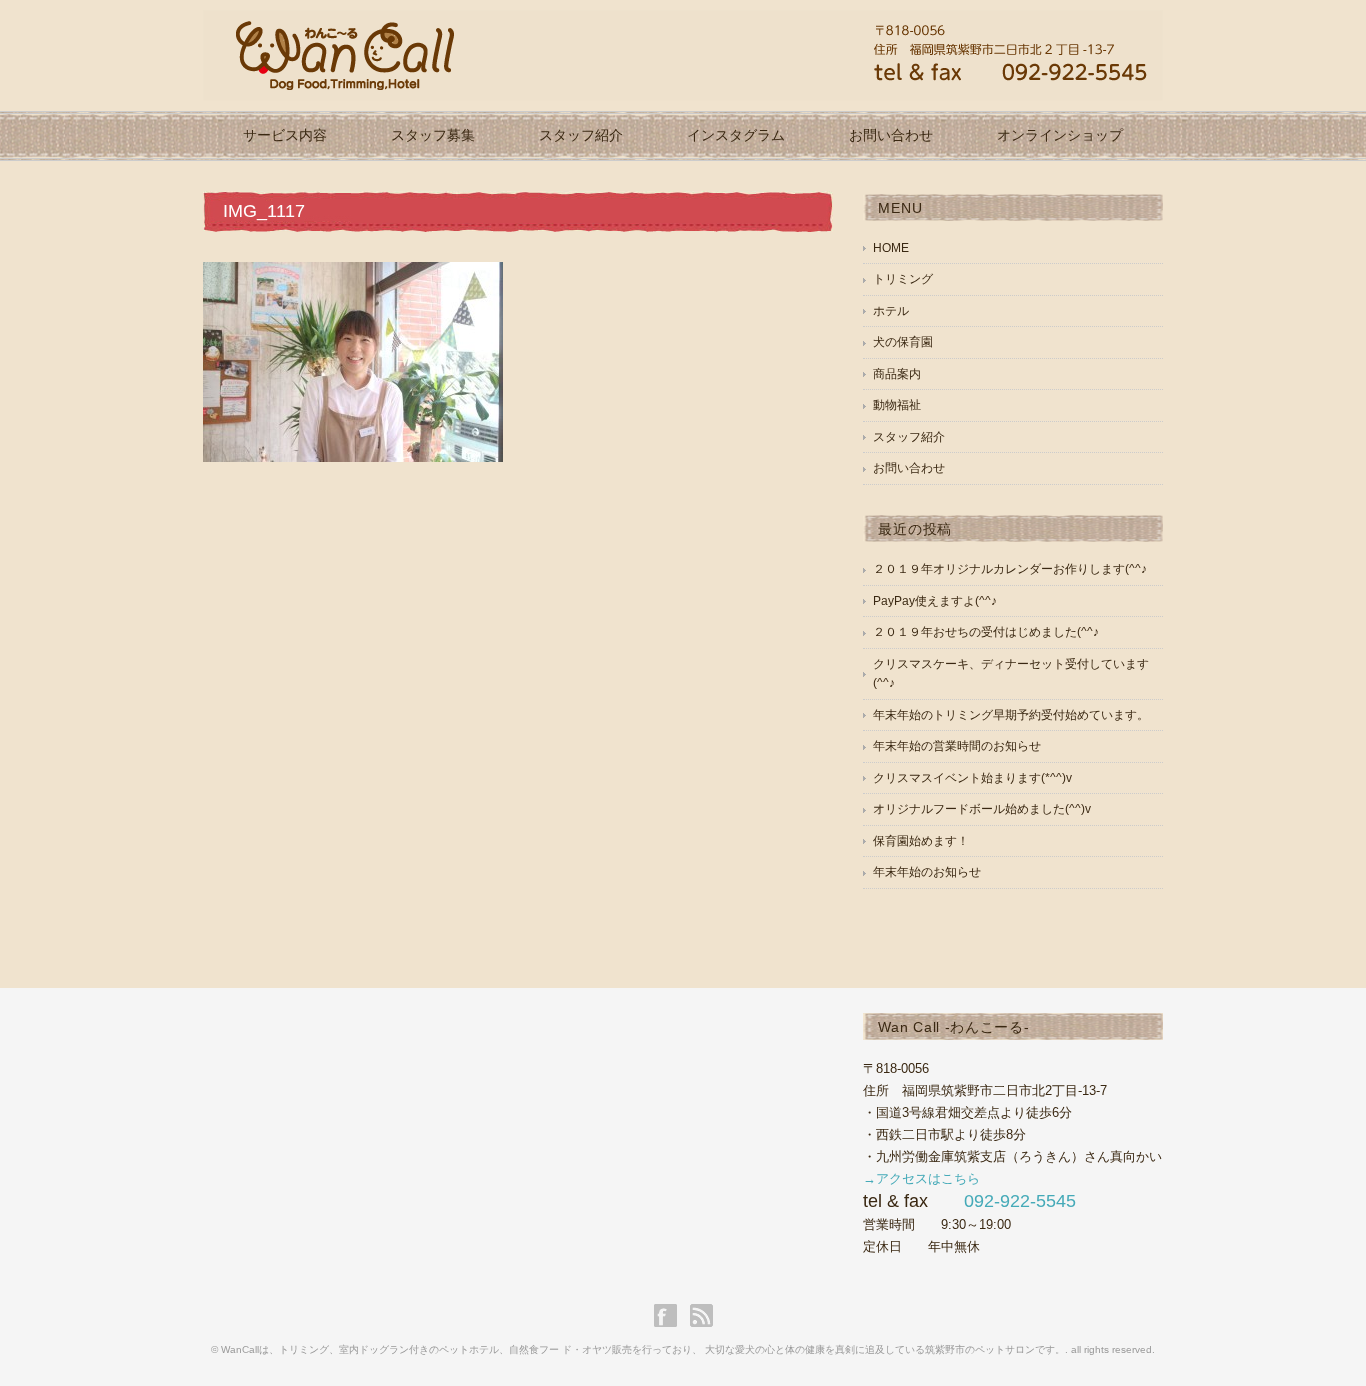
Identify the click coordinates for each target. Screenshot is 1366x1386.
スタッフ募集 (433, 135)
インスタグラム (736, 135)
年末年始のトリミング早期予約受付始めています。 (1011, 715)
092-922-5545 (1020, 1201)
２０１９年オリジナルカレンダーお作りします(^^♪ (1010, 569)
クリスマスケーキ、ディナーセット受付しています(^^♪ (1011, 674)
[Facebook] (670, 1315)
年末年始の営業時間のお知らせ (957, 746)
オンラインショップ (1060, 135)
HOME (891, 248)
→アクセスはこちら (921, 1178)
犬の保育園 (903, 342)
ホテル (891, 311)
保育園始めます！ (921, 841)
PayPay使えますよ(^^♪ (935, 601)
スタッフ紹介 (581, 135)
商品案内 (897, 374)
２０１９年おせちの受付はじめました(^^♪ (986, 632)
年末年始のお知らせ (927, 872)
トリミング (903, 279)
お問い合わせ (891, 135)
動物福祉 (897, 405)
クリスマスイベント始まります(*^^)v (972, 778)
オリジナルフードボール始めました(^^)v (982, 809)
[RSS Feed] (701, 1315)
